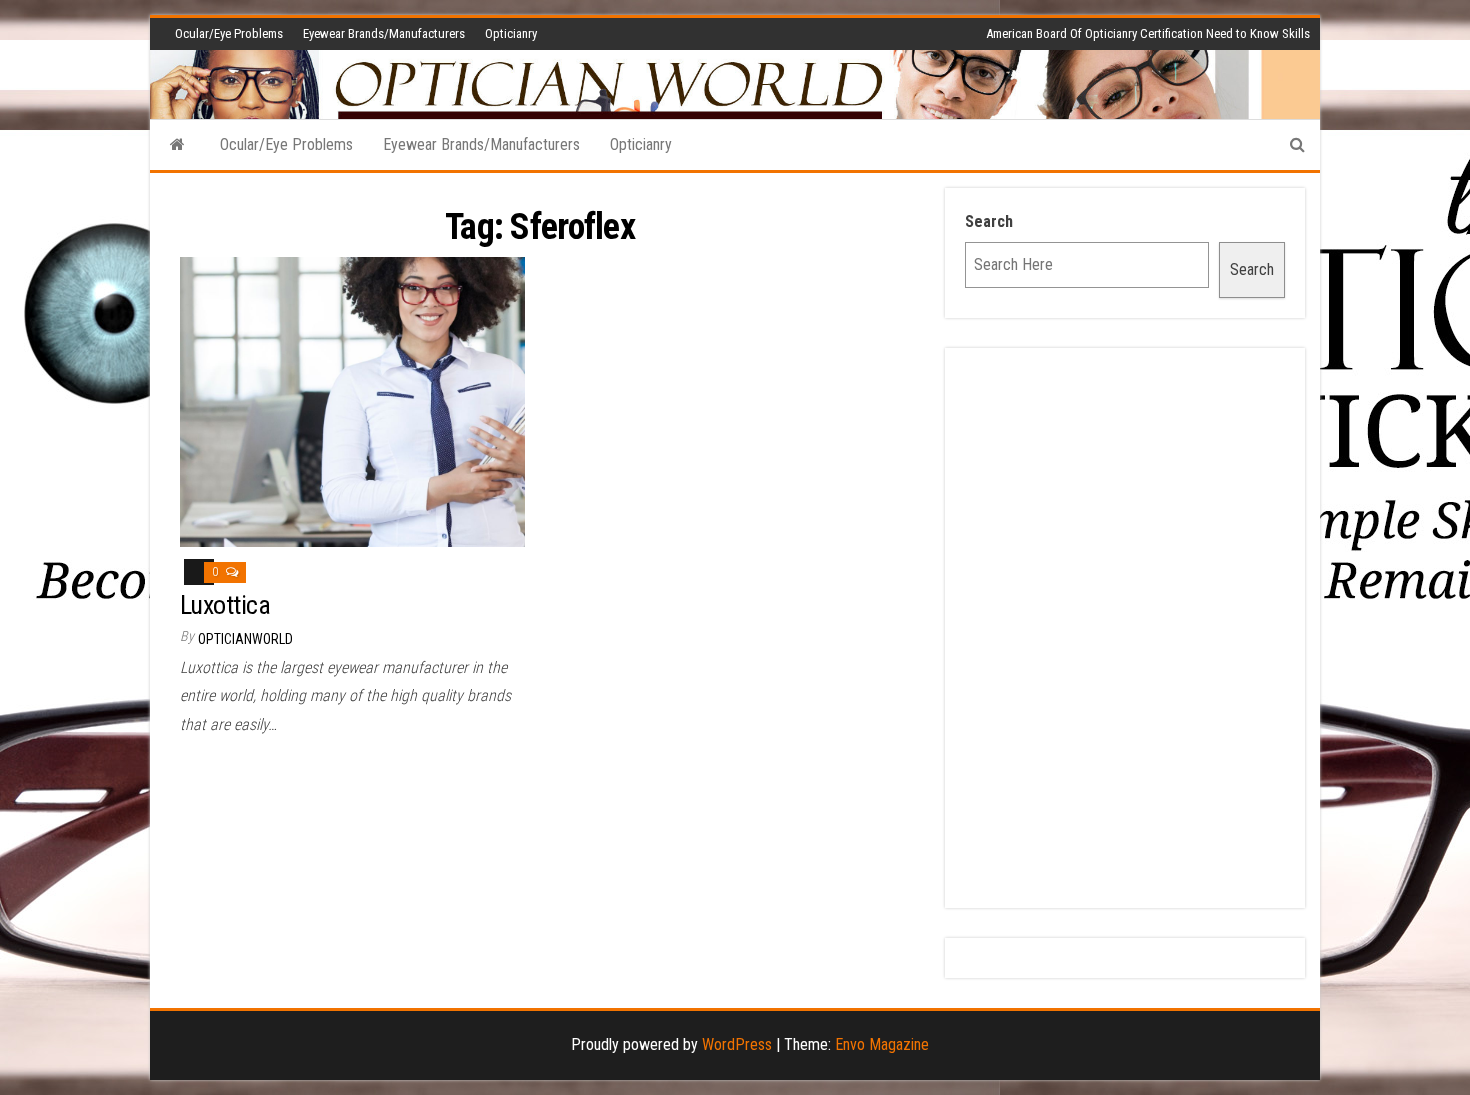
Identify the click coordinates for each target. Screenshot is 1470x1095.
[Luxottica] (352, 400)
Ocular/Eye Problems (229, 33)
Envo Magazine (882, 1044)
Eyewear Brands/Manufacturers (384, 33)
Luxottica (225, 605)
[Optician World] (177, 145)
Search (989, 221)
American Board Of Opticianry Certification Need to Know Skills (1148, 33)
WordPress (737, 1044)
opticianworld (245, 639)
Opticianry (511, 33)
